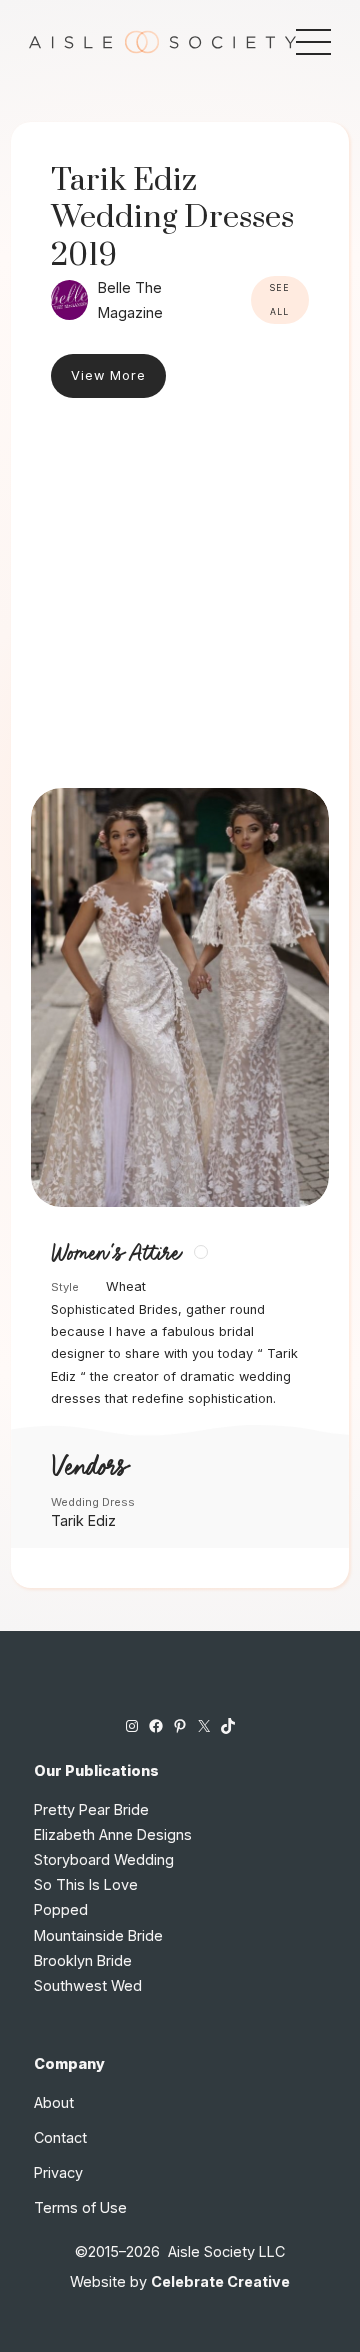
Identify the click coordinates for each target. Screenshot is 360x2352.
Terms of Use (80, 2207)
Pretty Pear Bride (91, 1809)
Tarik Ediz (83, 1520)
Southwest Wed (88, 1985)
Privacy (58, 2172)
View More (108, 375)
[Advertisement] (180, 598)
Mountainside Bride (98, 1935)
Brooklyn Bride (83, 1960)
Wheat (126, 1286)
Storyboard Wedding (104, 1859)
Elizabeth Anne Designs (113, 1834)
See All (279, 300)
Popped (61, 1909)
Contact (60, 2137)
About (54, 2102)
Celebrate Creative (220, 2281)
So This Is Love (86, 1884)
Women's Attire (115, 1254)
